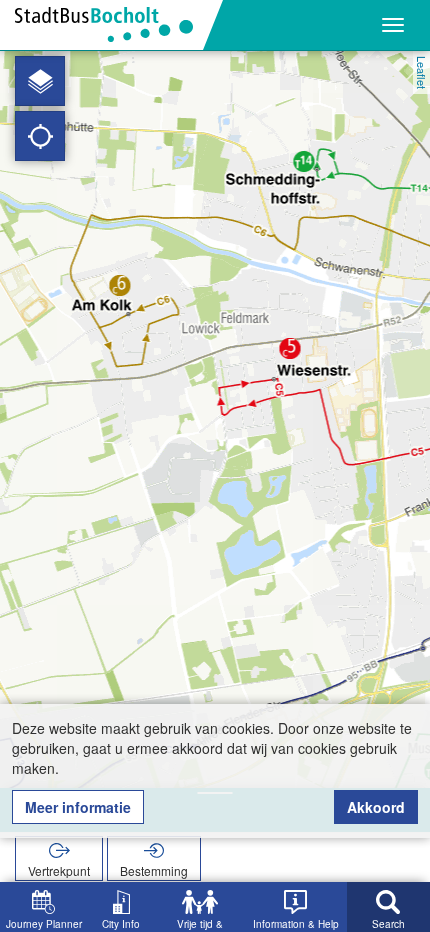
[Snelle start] (40, 81)
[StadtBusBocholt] (111, 25)
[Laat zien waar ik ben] (40, 136)
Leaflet (422, 72)
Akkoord (376, 807)
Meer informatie (78, 807)
